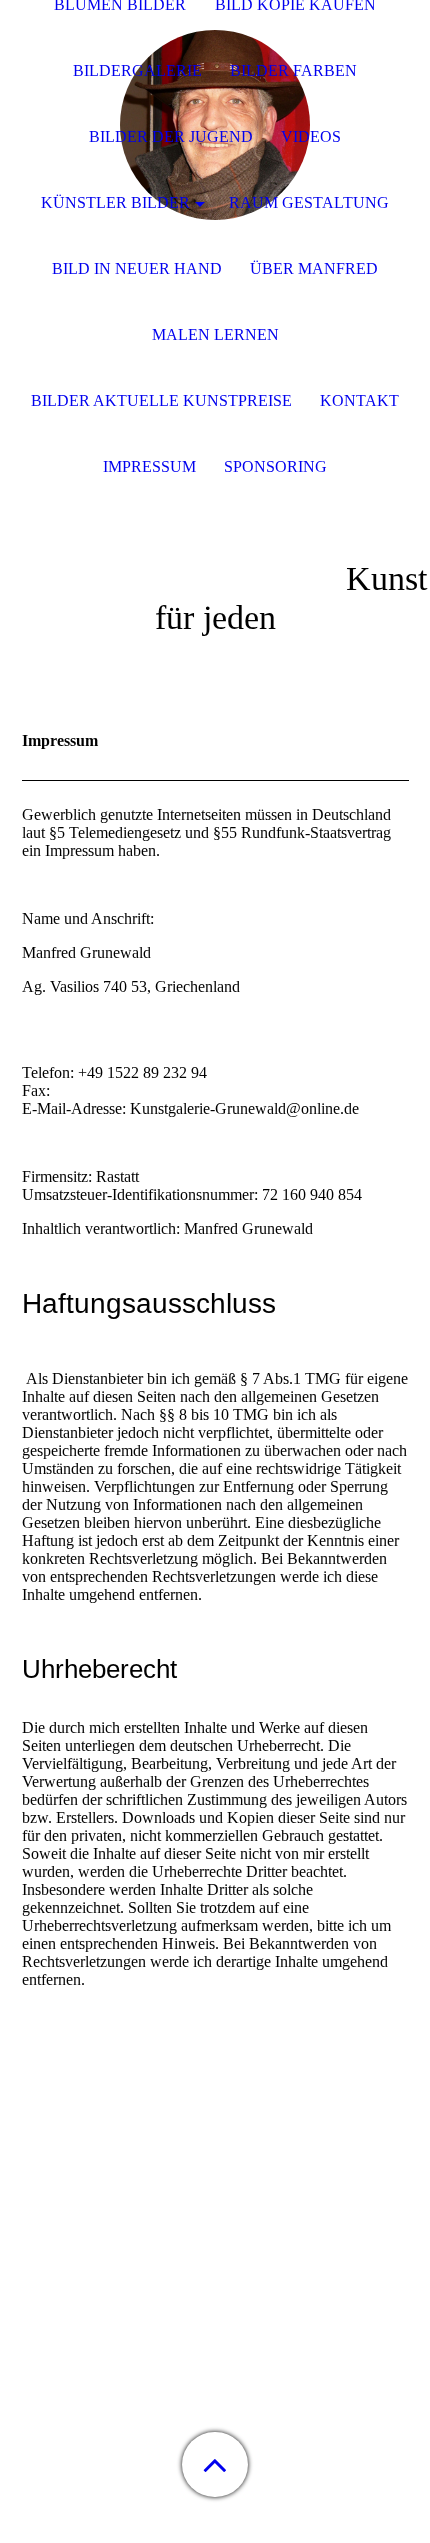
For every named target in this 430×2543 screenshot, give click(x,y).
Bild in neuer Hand (137, 268)
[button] (215, 2464)
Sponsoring (275, 466)
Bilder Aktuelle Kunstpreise (161, 400)
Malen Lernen (215, 334)
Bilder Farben (293, 70)
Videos (311, 136)
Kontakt (359, 400)
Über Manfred (314, 268)
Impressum (149, 466)
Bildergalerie (137, 70)
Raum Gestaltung (309, 202)
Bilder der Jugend (171, 136)
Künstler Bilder (115, 202)
